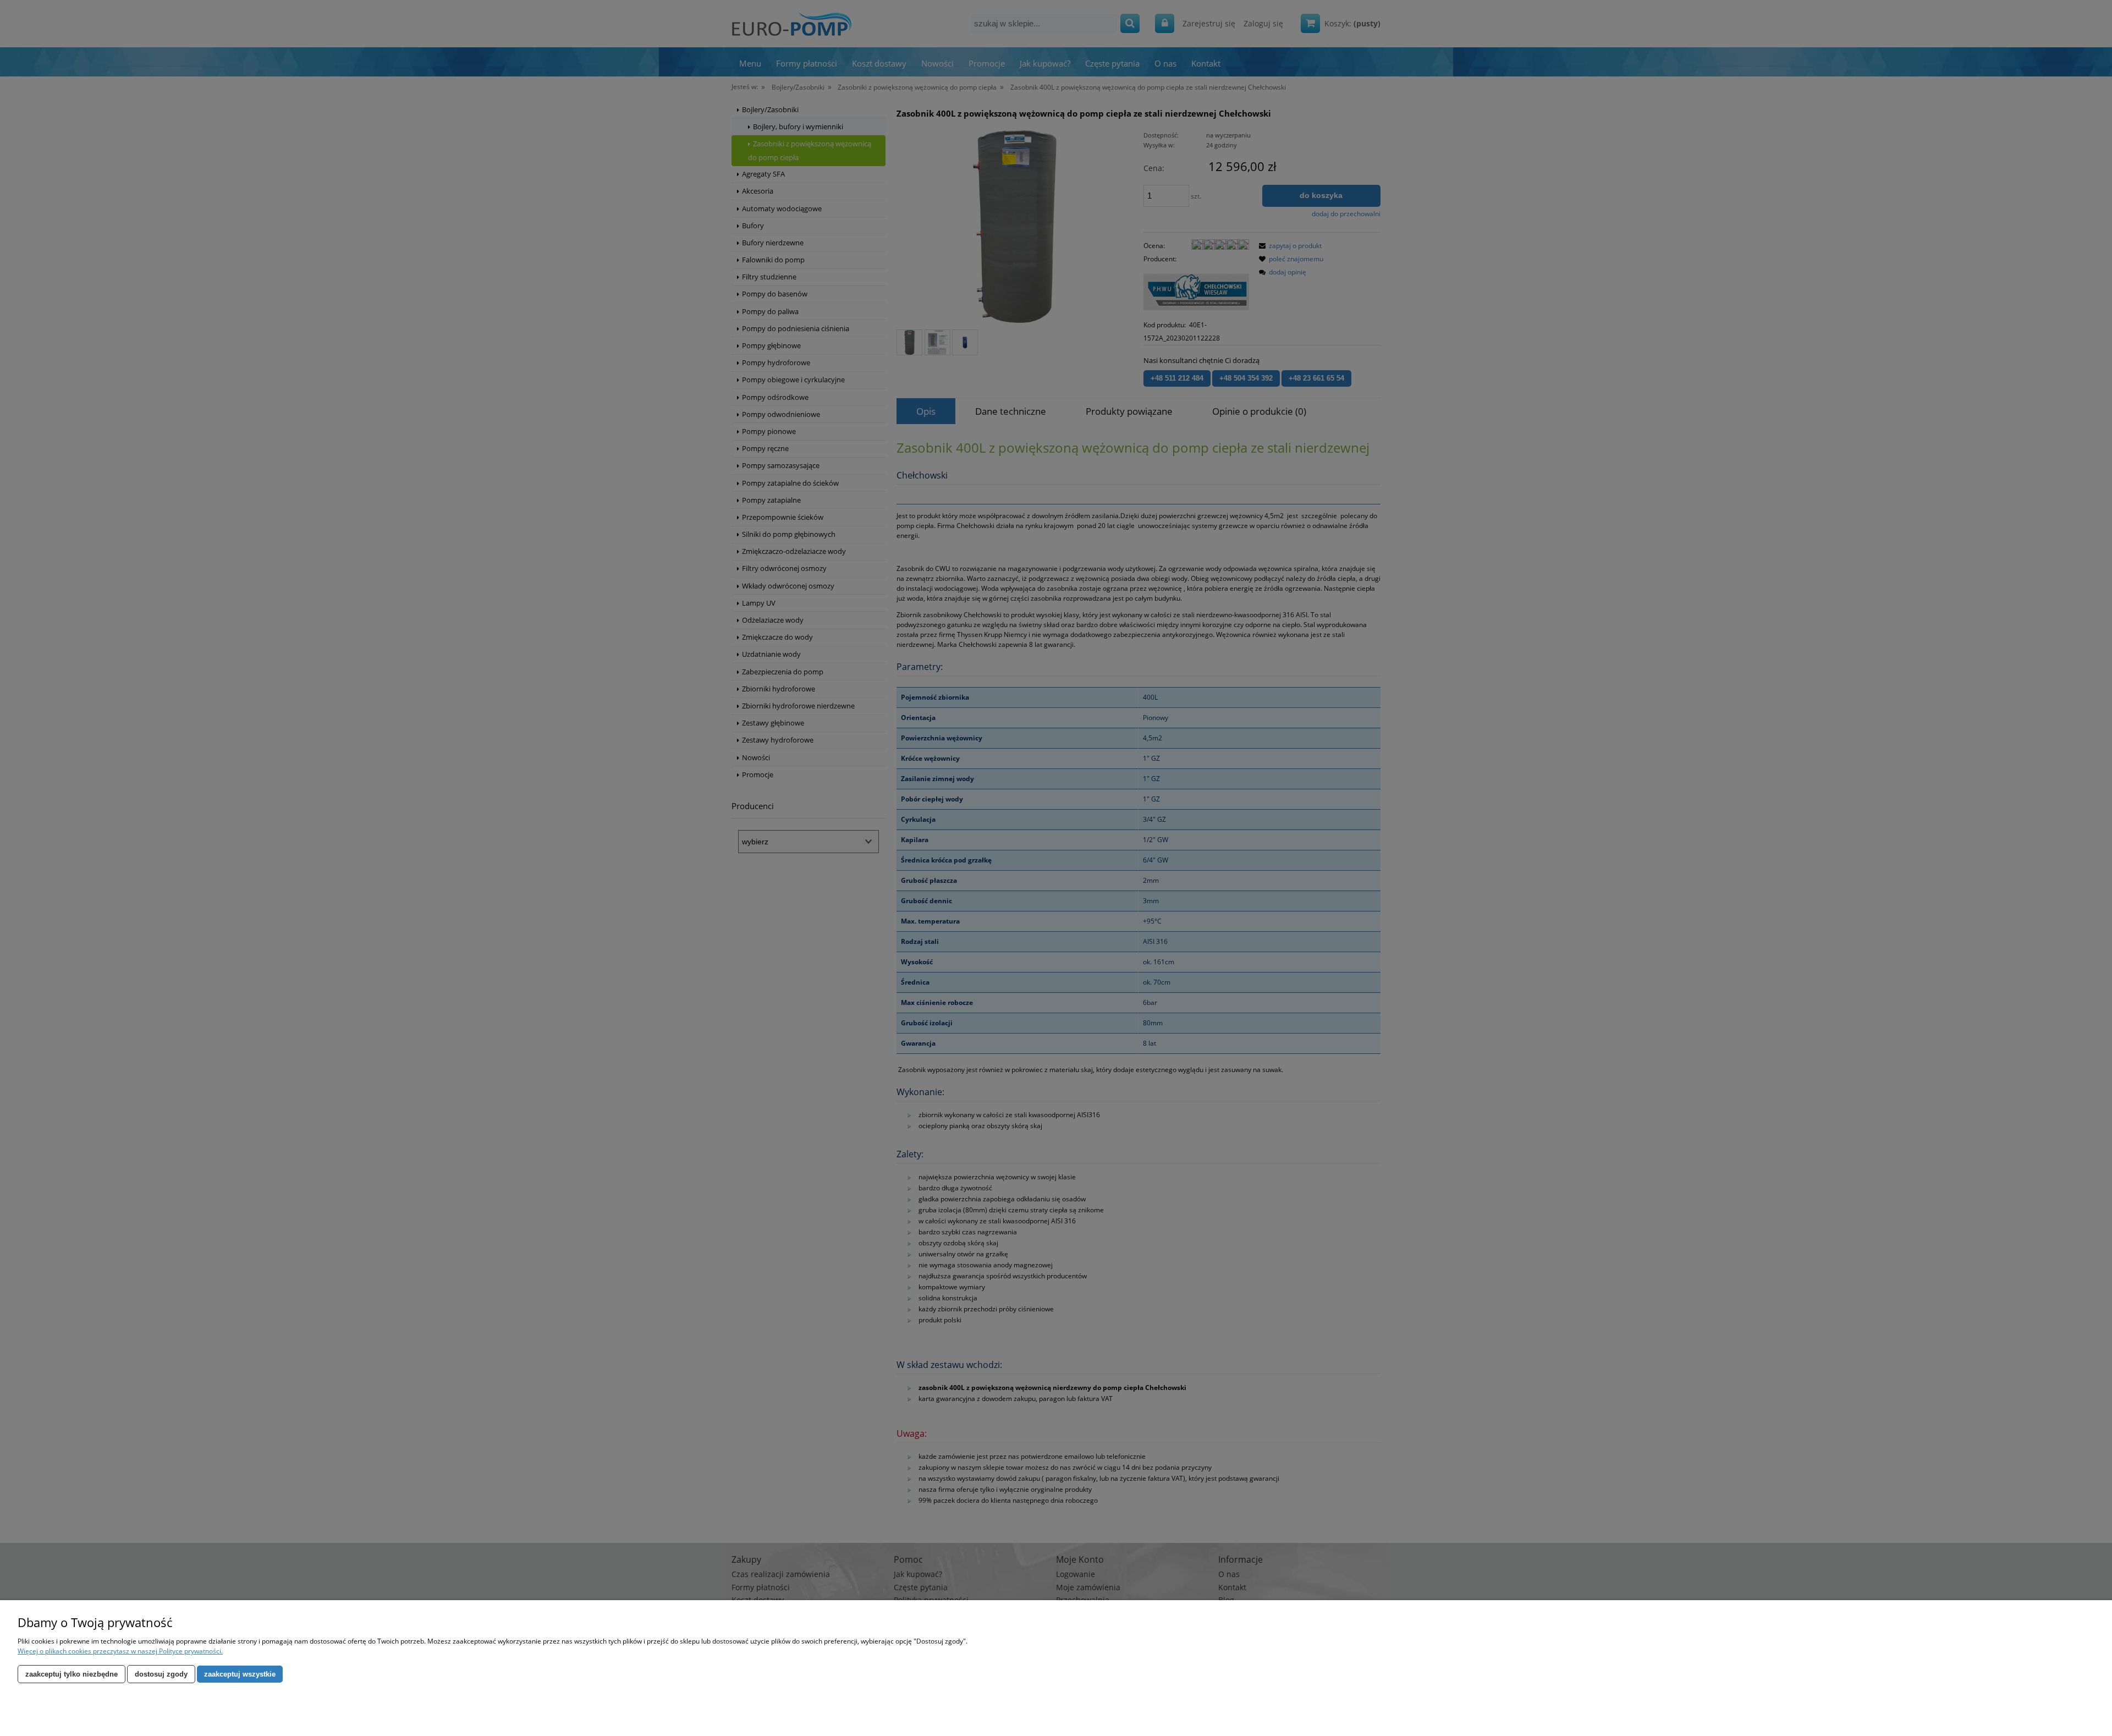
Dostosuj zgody (161, 1674)
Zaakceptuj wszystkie (240, 1674)
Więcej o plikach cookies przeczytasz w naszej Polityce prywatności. (120, 1651)
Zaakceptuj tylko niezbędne (71, 1674)
